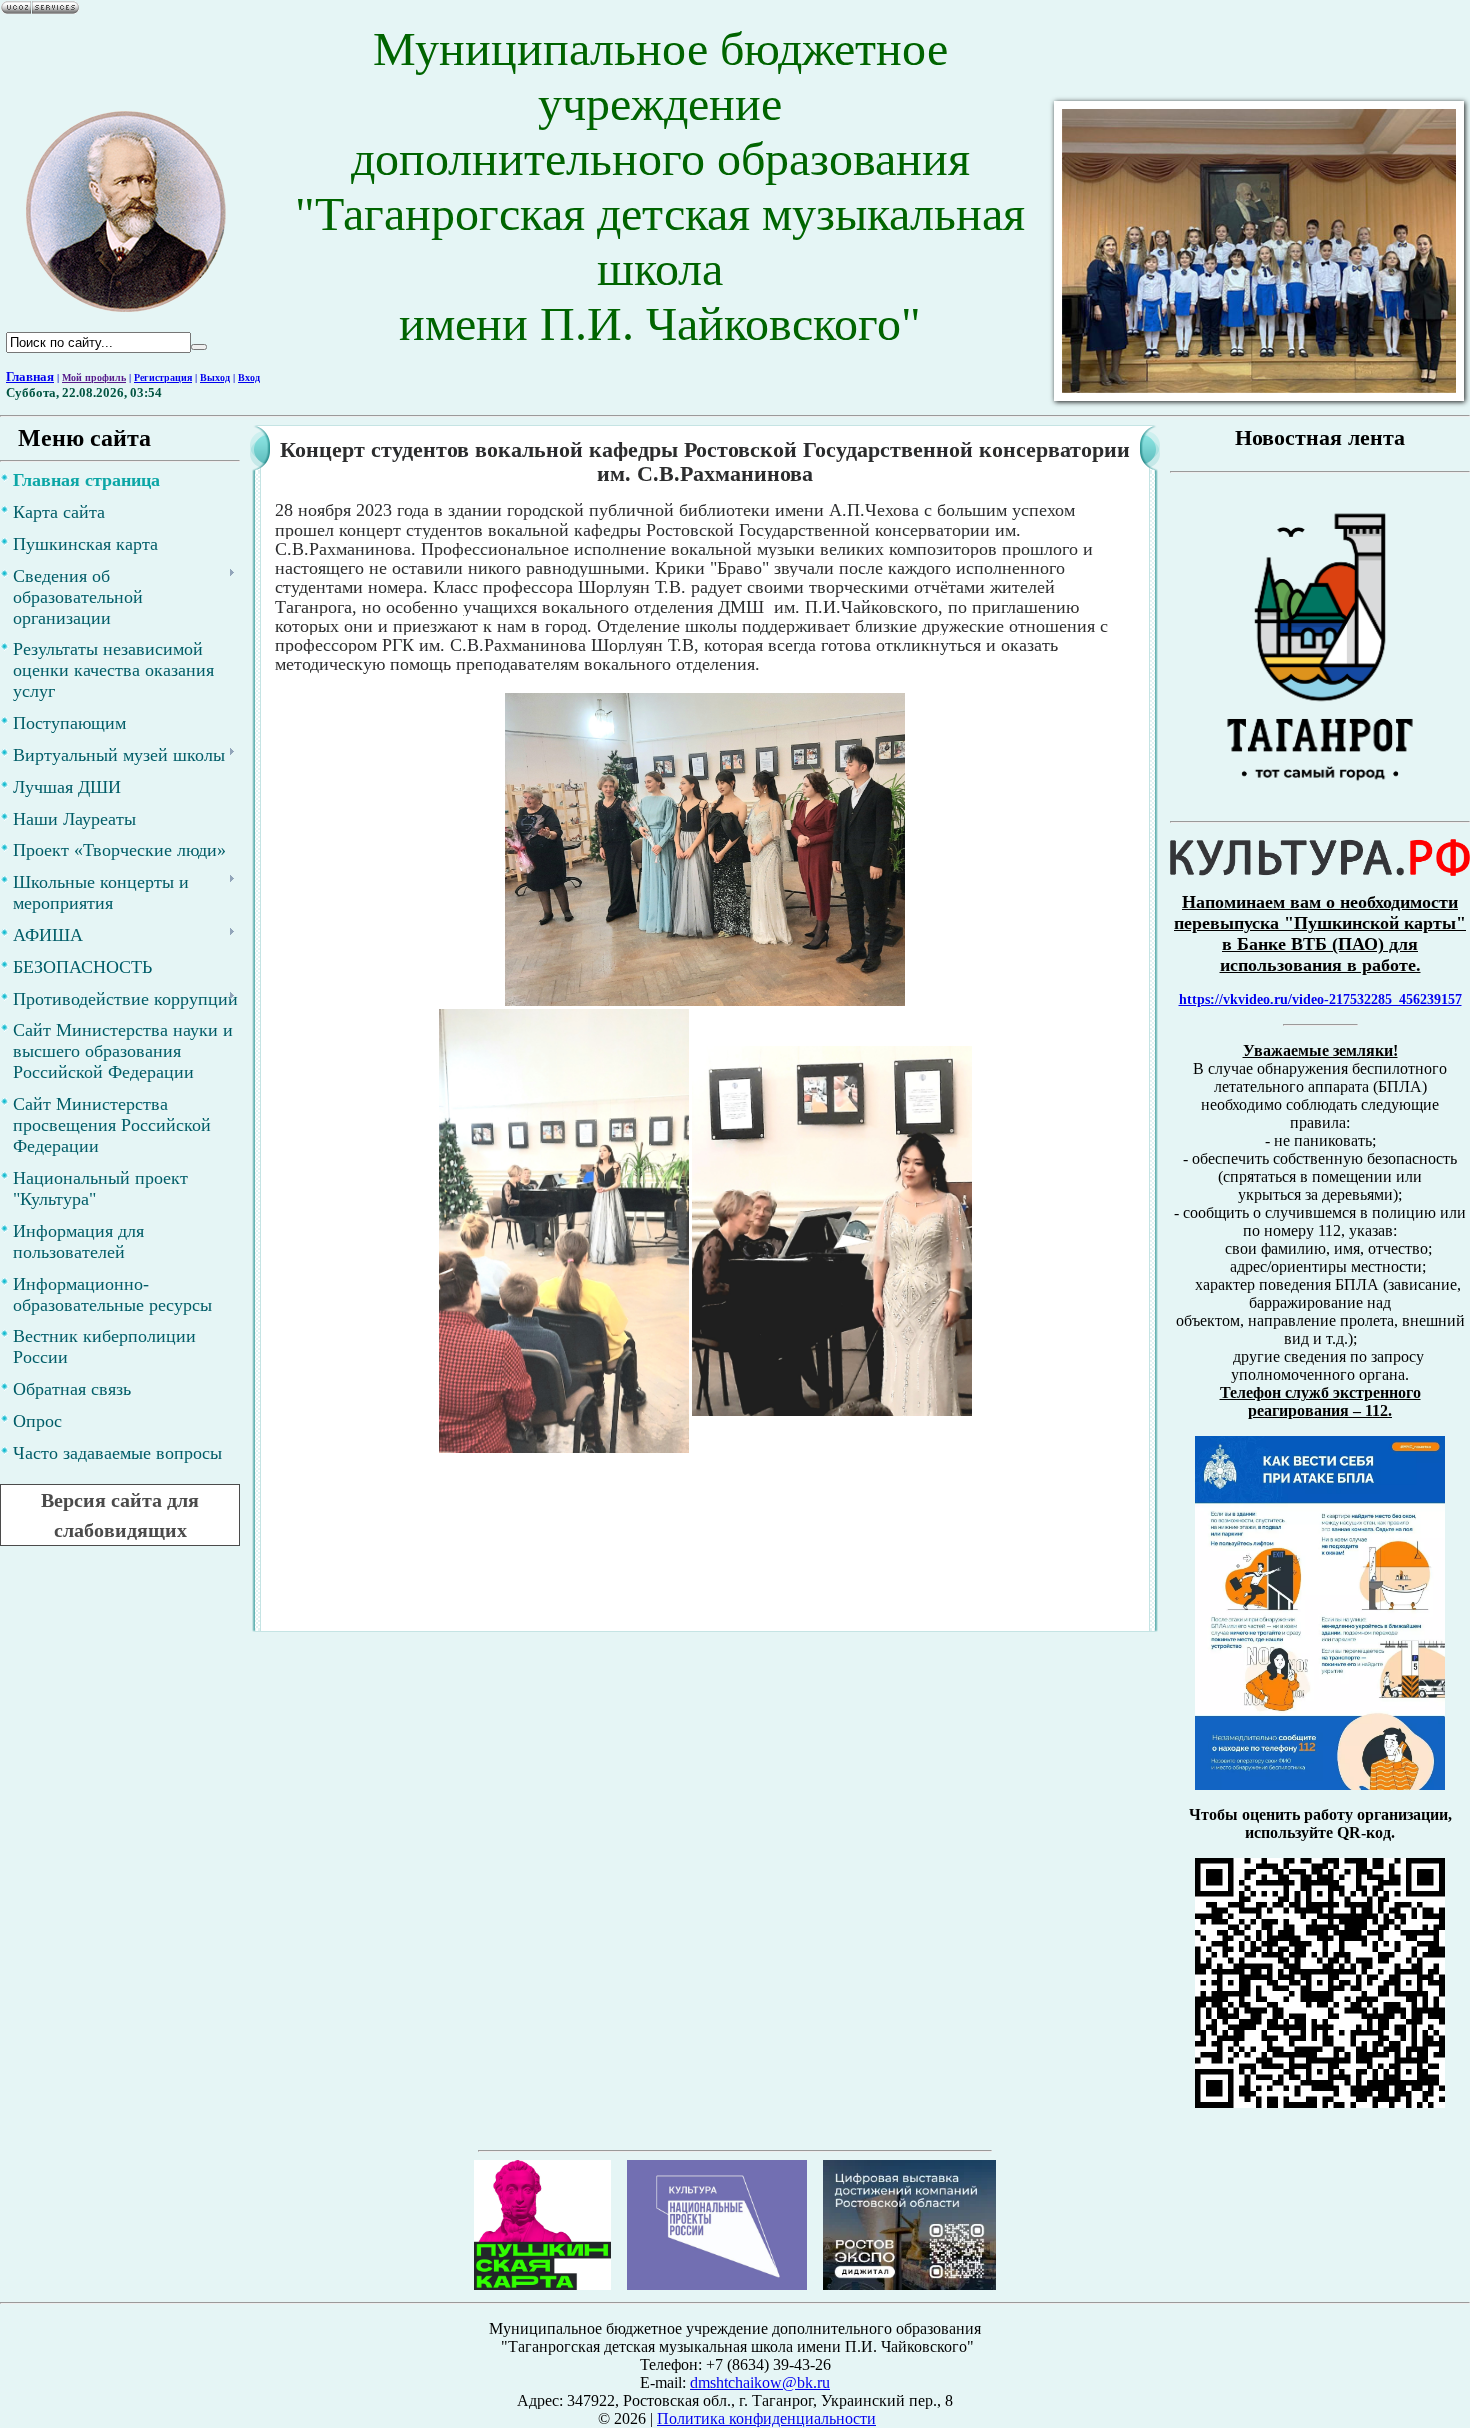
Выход (215, 377)
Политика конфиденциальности (766, 2418)
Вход (249, 377)
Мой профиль (94, 377)
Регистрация (163, 377)
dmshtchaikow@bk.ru (760, 2382)
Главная (30, 376)
